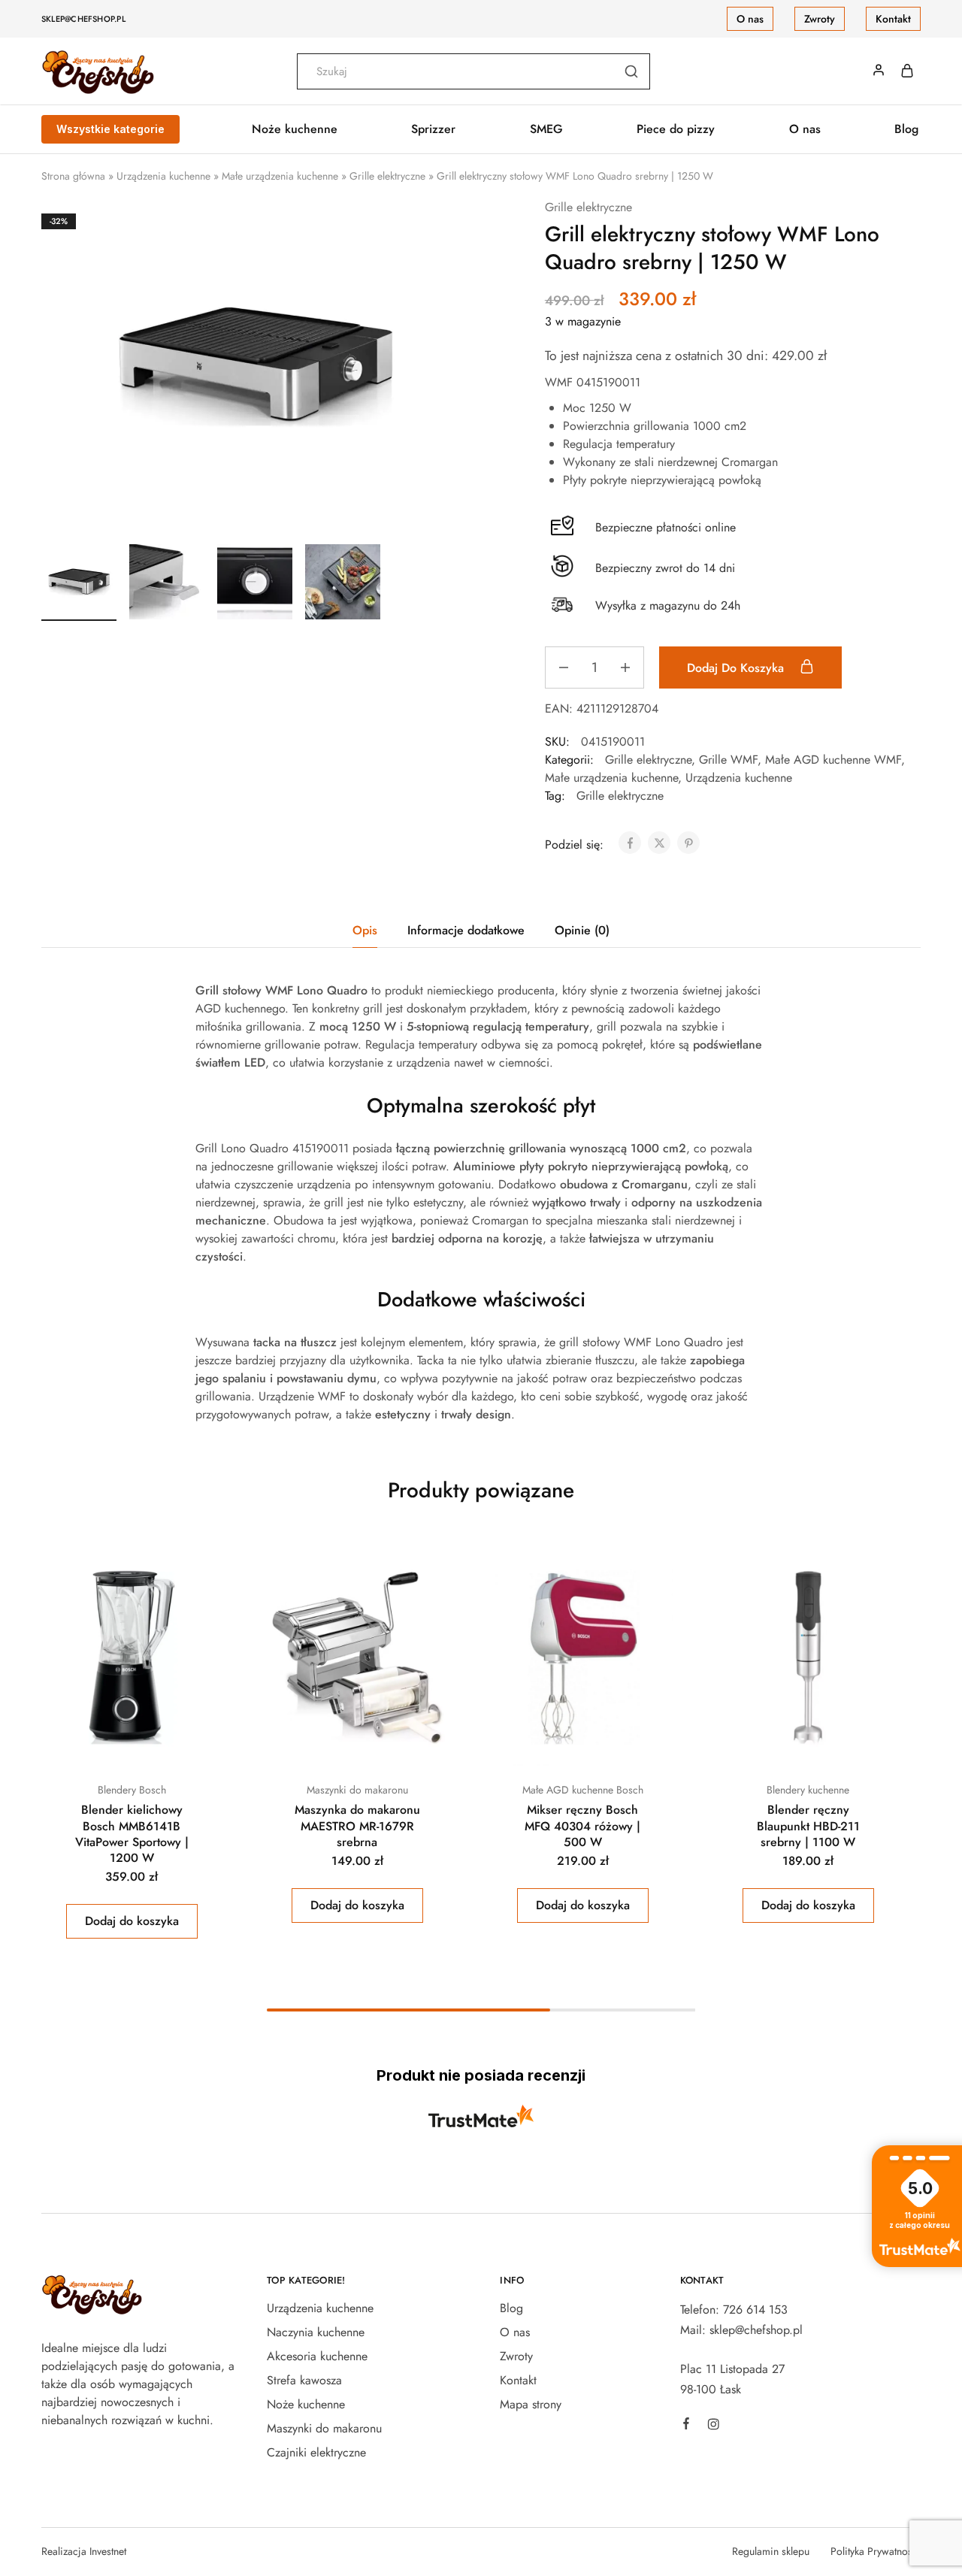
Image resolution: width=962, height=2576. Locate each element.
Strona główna (73, 176)
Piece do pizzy (676, 129)
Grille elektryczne (387, 176)
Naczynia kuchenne (316, 2332)
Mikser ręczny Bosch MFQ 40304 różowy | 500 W (582, 1826)
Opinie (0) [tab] (582, 930)
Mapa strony (531, 2404)
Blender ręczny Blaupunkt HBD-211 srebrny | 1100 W (808, 1826)
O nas (750, 19)
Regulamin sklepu (771, 2551)
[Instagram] (713, 2426)
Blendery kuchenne (808, 1790)
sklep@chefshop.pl (83, 19)
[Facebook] (686, 2426)
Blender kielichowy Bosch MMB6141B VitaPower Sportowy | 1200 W (132, 1834)
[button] (132, 1921)
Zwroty (820, 19)
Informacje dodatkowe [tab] (466, 930)
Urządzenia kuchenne (163, 176)
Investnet (108, 2551)
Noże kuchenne (306, 2404)
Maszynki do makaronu (357, 1790)
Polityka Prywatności (876, 2551)
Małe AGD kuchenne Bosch (583, 1790)
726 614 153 (755, 2310)
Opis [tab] (365, 930)
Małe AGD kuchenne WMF (833, 760)
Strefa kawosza (304, 2380)
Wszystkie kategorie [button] (110, 129)
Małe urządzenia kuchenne (280, 176)
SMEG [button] (546, 129)
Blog (906, 129)
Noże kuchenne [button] (295, 129)
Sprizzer (433, 129)
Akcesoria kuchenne (317, 2356)
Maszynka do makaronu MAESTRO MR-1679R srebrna (357, 1826)
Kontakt (893, 19)
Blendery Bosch (132, 1790)
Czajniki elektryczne (316, 2452)
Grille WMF (728, 760)
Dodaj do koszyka (737, 668)
